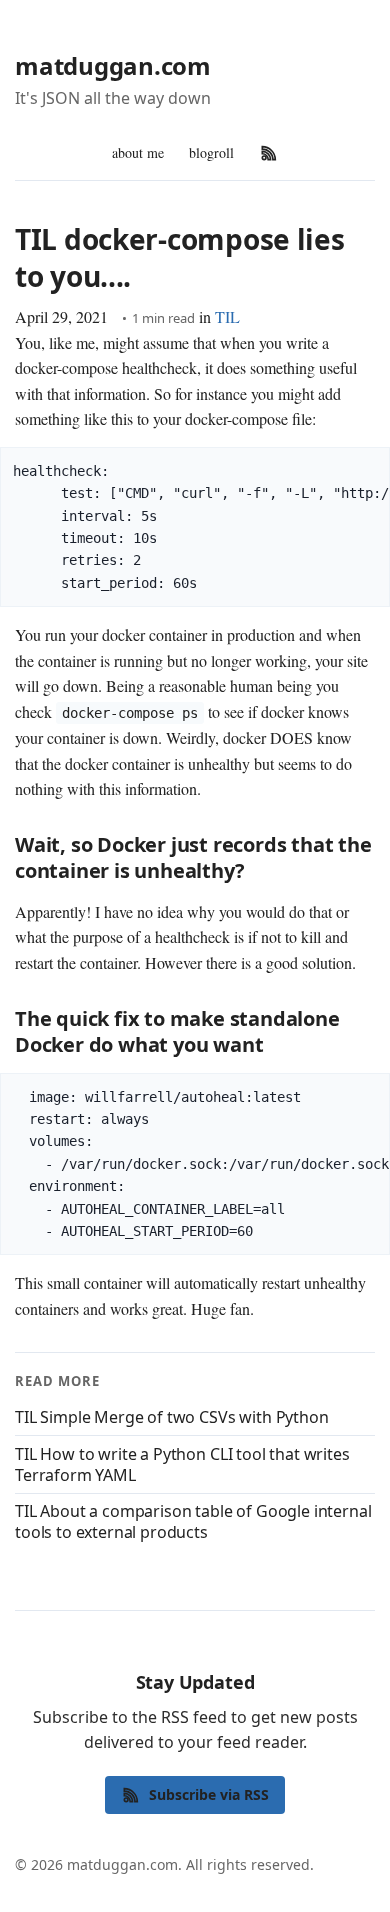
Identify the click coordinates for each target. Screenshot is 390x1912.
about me (138, 152)
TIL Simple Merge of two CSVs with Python (172, 1417)
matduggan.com (113, 65)
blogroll (211, 152)
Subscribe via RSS (209, 1794)
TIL (227, 316)
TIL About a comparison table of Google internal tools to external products (193, 1521)
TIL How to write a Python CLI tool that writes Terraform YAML (182, 1464)
